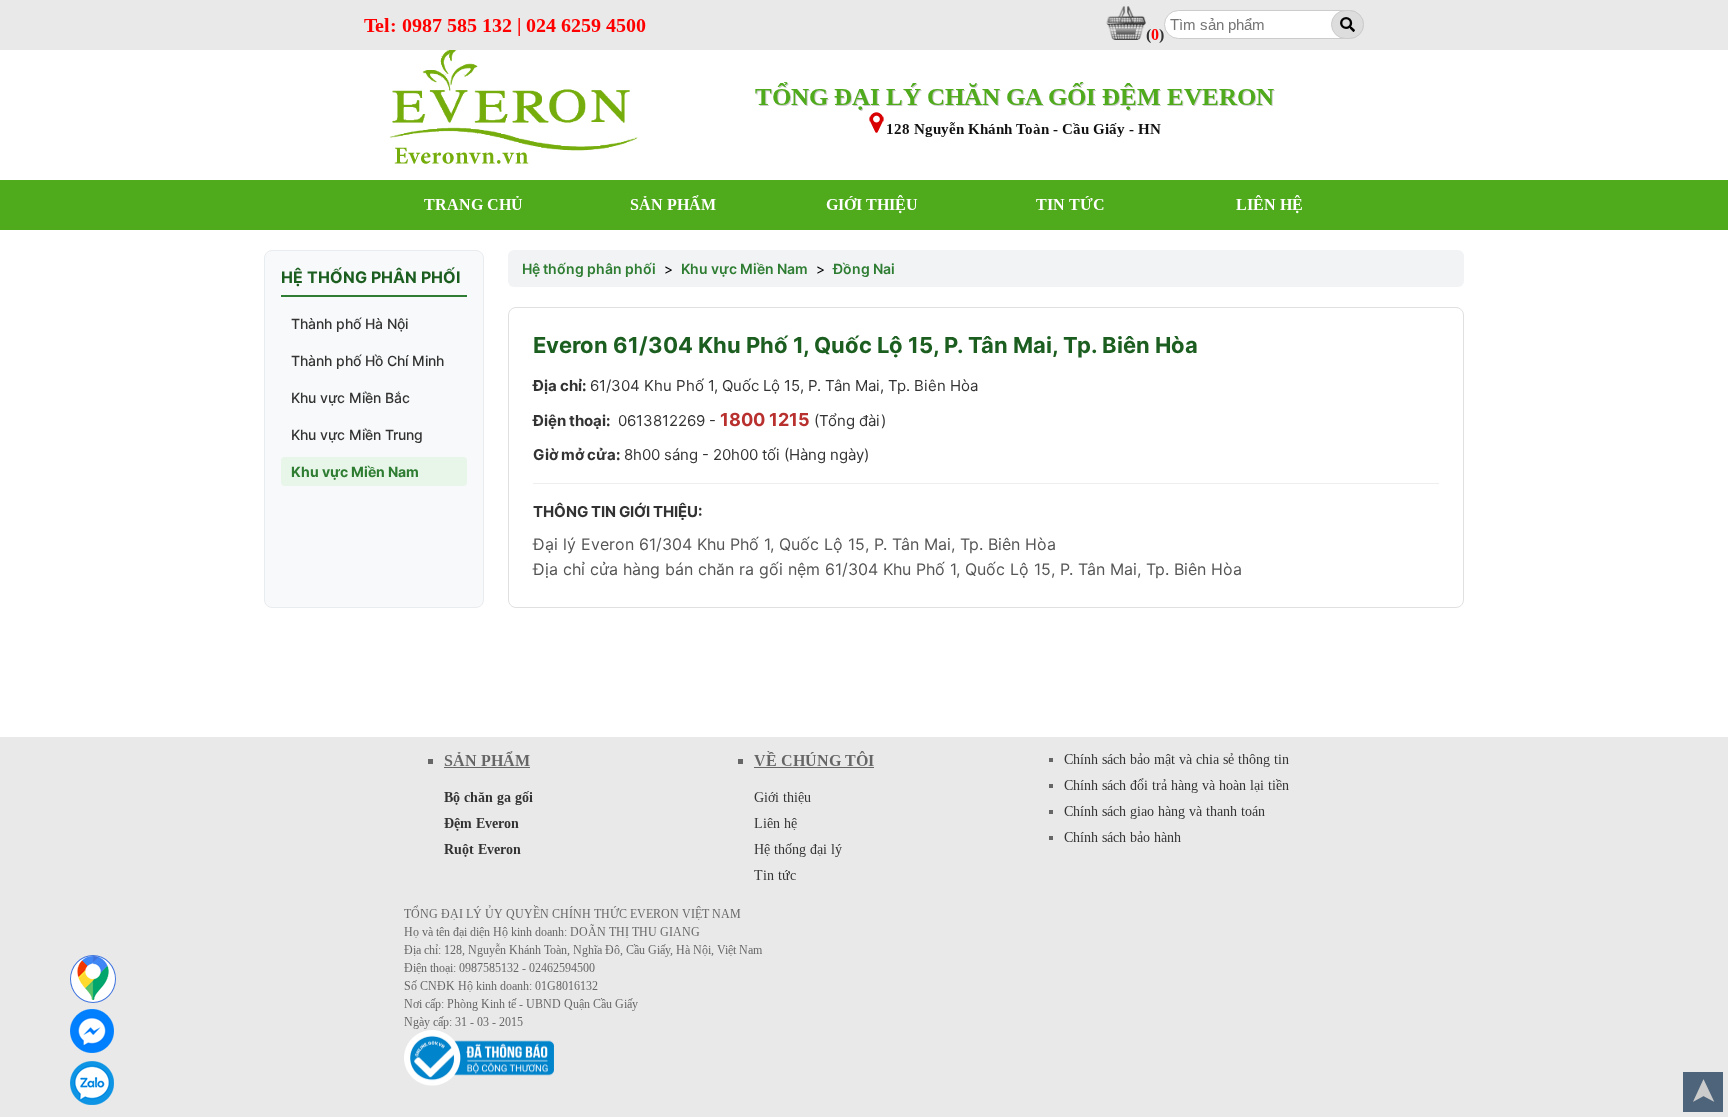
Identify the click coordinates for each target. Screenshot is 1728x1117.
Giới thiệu (782, 797)
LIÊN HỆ (1269, 204)
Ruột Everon (482, 849)
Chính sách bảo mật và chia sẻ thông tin (1176, 759)
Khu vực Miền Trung (357, 434)
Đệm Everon (481, 823)
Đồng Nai (864, 268)
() (1155, 34)
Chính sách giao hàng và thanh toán (1164, 811)
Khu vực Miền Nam (355, 471)
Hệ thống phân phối (589, 268)
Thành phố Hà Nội (349, 323)
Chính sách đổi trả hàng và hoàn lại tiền (1176, 785)
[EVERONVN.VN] (514, 108)
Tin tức (775, 875)
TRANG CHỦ (473, 204)
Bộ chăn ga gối (488, 797)
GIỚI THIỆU (872, 204)
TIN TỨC (1070, 204)
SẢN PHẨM (673, 204)
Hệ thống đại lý (798, 849)
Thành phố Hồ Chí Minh (367, 360)
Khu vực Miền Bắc (350, 397)
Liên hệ (775, 823)
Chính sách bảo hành (1122, 837)
